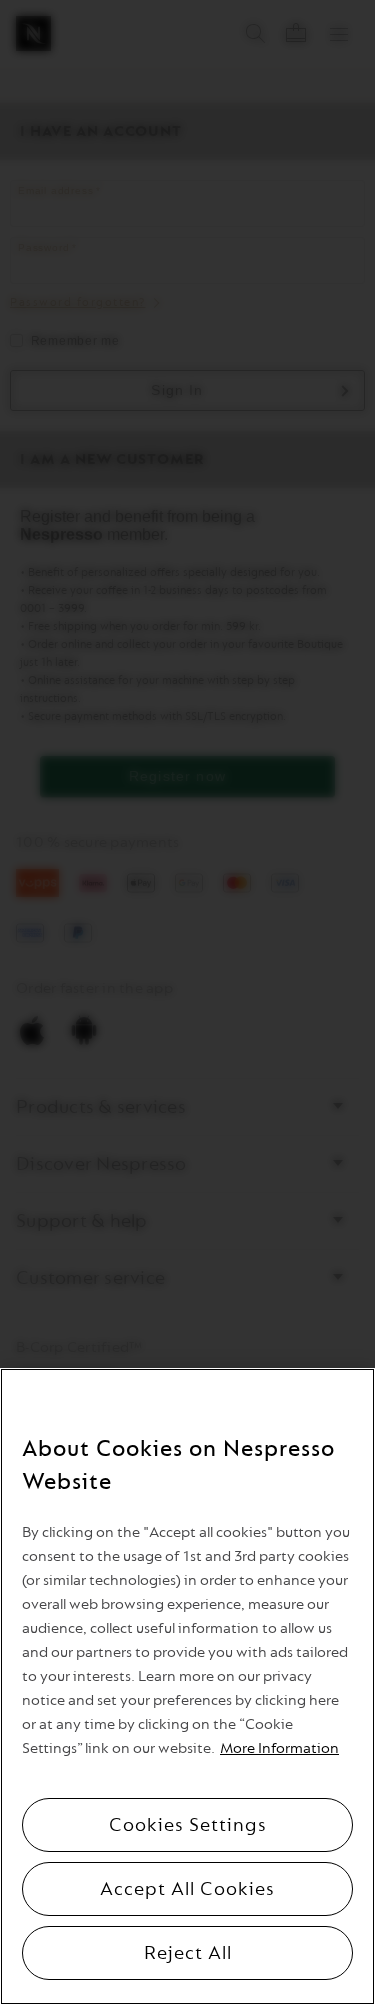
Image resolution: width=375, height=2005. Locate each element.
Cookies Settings (188, 1825)
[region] (187, 1686)
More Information (279, 1748)
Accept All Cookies (187, 1889)
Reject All (188, 1953)
